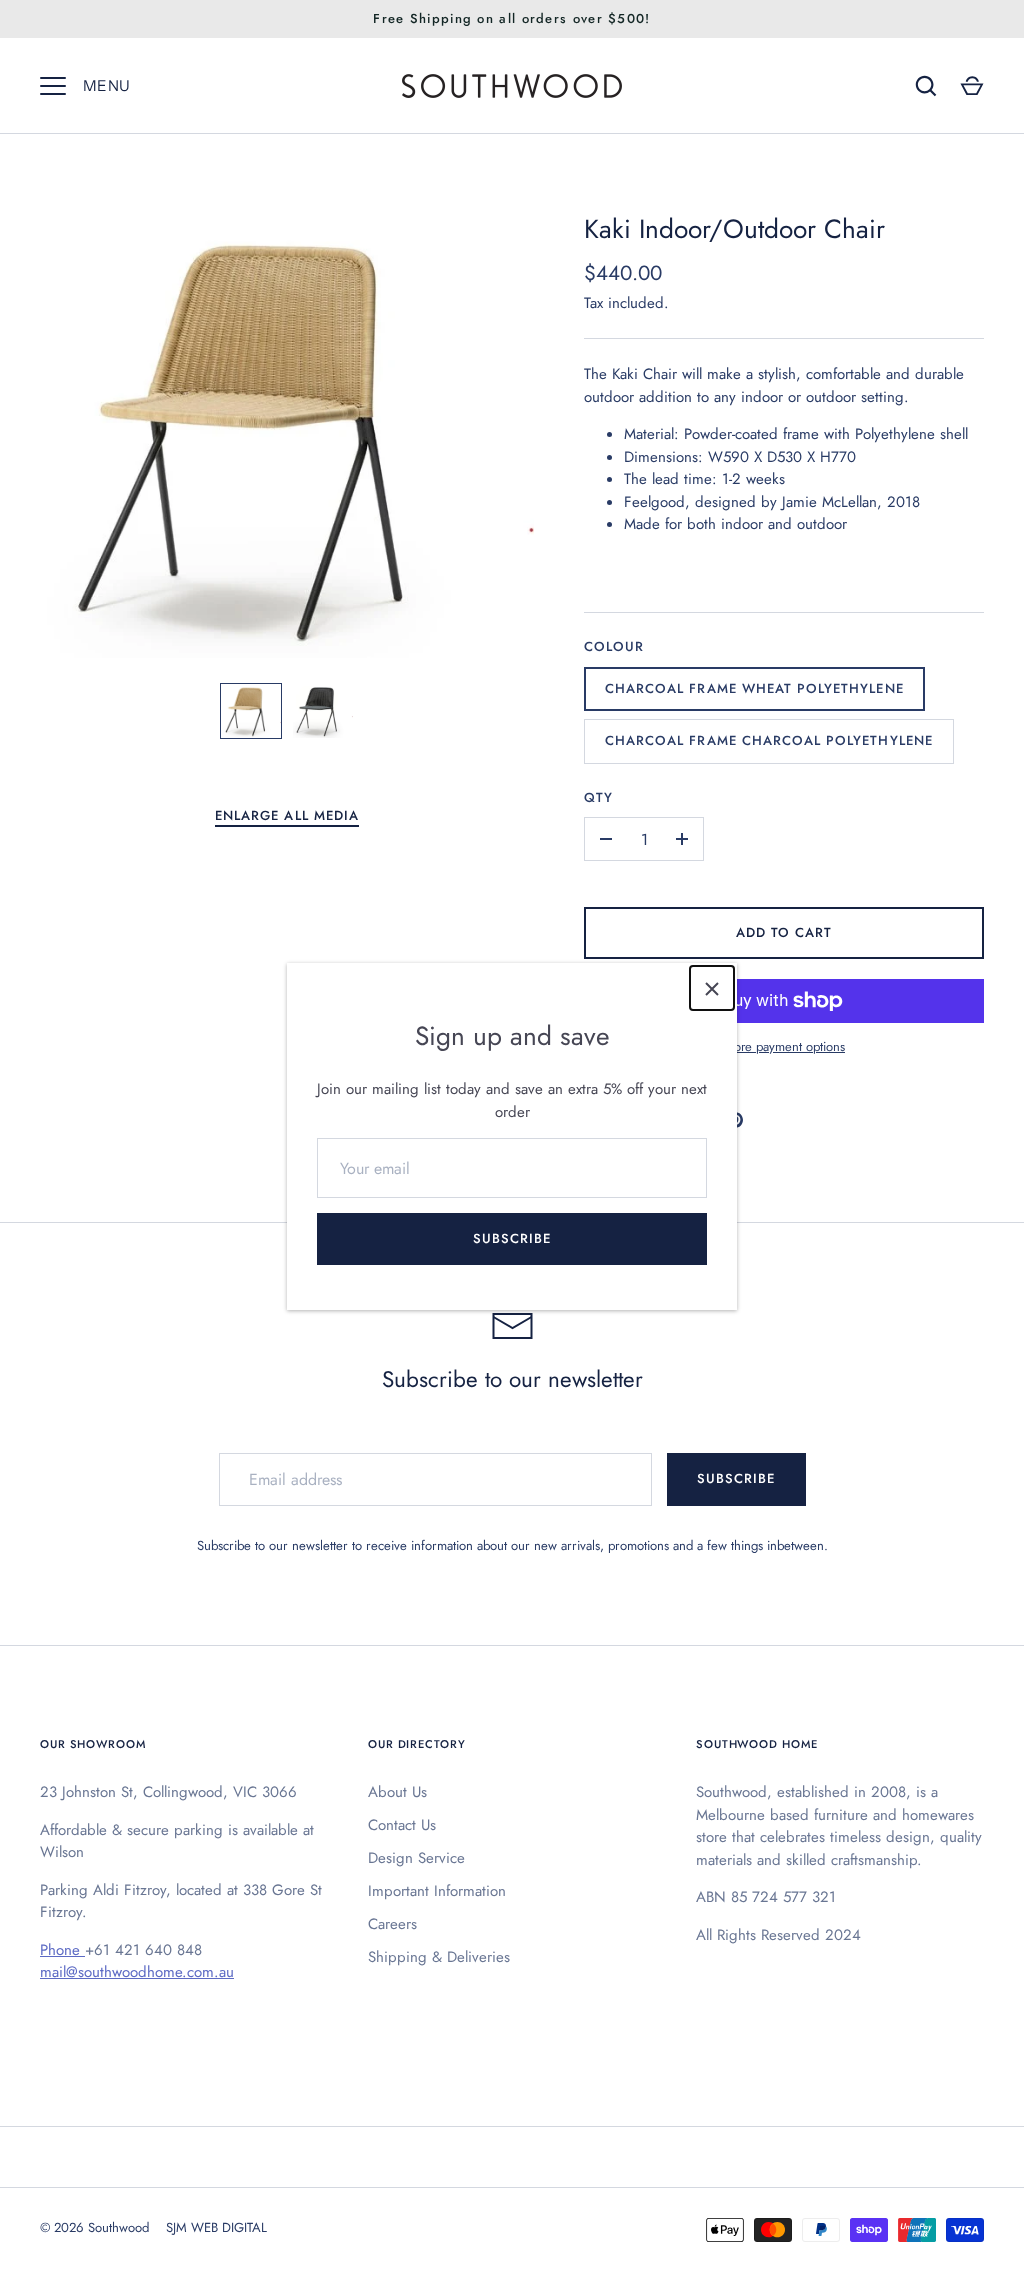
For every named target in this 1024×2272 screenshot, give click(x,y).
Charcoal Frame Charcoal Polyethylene (769, 740)
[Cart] (972, 86)
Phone (62, 1950)
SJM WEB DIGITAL (216, 2227)
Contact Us (402, 1825)
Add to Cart (784, 932)
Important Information (437, 1891)
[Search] (926, 86)
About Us (397, 1792)
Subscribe (512, 1238)
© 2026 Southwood (94, 2227)
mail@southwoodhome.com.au (137, 1972)
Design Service (416, 1858)
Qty (598, 797)
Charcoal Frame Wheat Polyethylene (754, 688)
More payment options (784, 1046)
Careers (392, 1924)
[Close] (712, 988)
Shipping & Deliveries (439, 1957)
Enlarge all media (287, 815)
